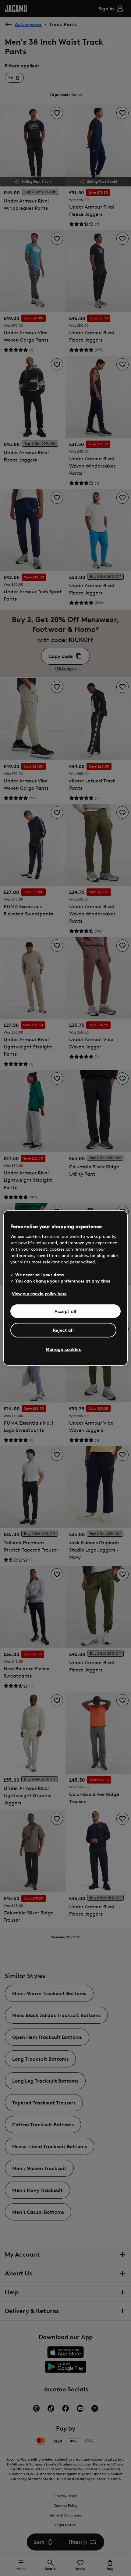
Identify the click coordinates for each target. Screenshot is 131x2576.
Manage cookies (63, 1349)
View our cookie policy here (39, 1293)
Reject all (64, 1330)
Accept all (65, 1311)
